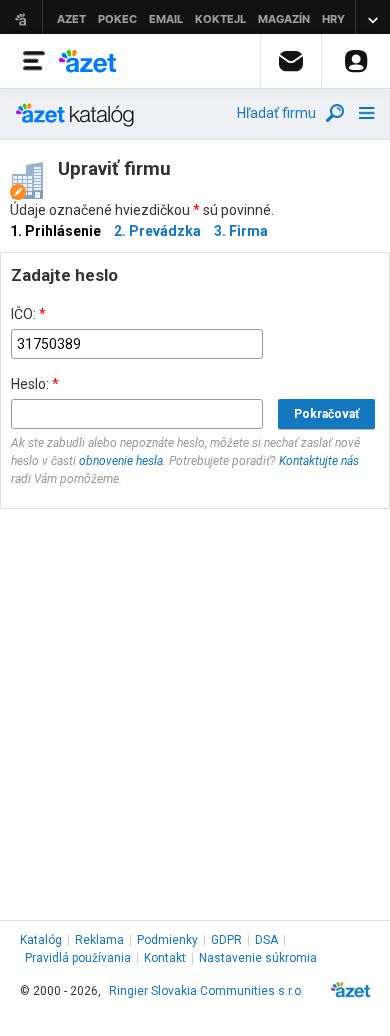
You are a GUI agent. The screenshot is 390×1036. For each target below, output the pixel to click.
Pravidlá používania (78, 958)
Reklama (99, 940)
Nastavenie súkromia (258, 958)
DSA (266, 940)
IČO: (28, 314)
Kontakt (165, 958)
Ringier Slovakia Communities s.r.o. (206, 991)
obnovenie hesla (121, 461)
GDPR (226, 940)
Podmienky (167, 940)
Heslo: (35, 384)
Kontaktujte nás (319, 461)
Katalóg (41, 940)
